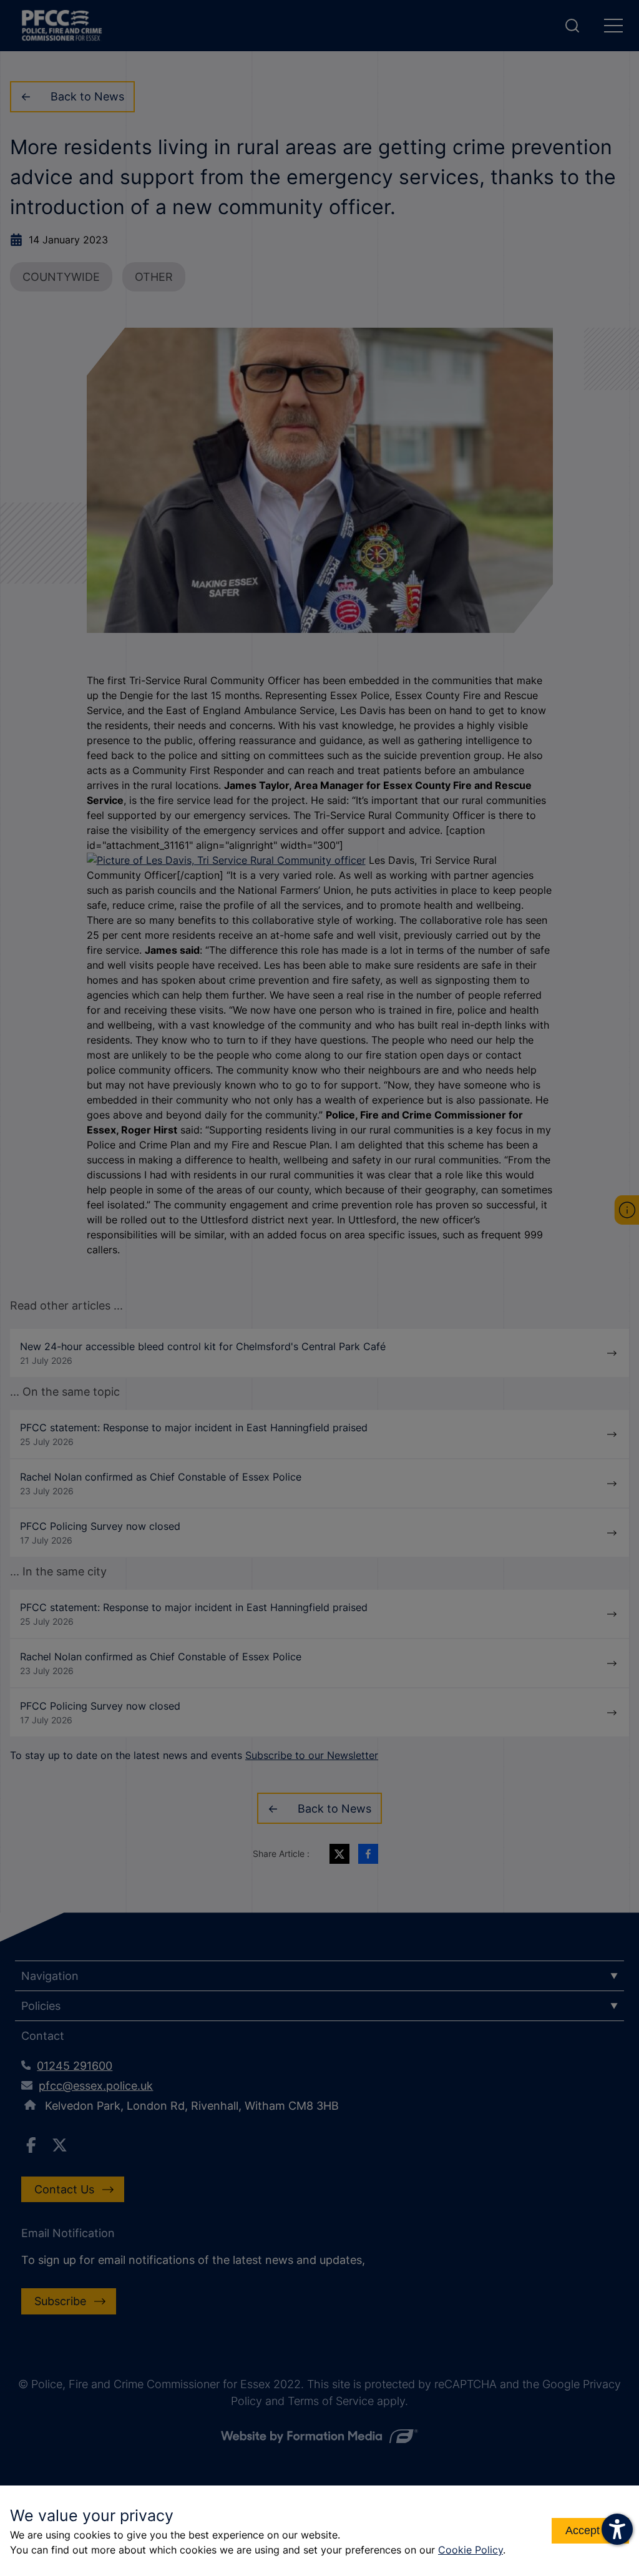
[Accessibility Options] (617, 2529)
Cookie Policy (471, 2550)
